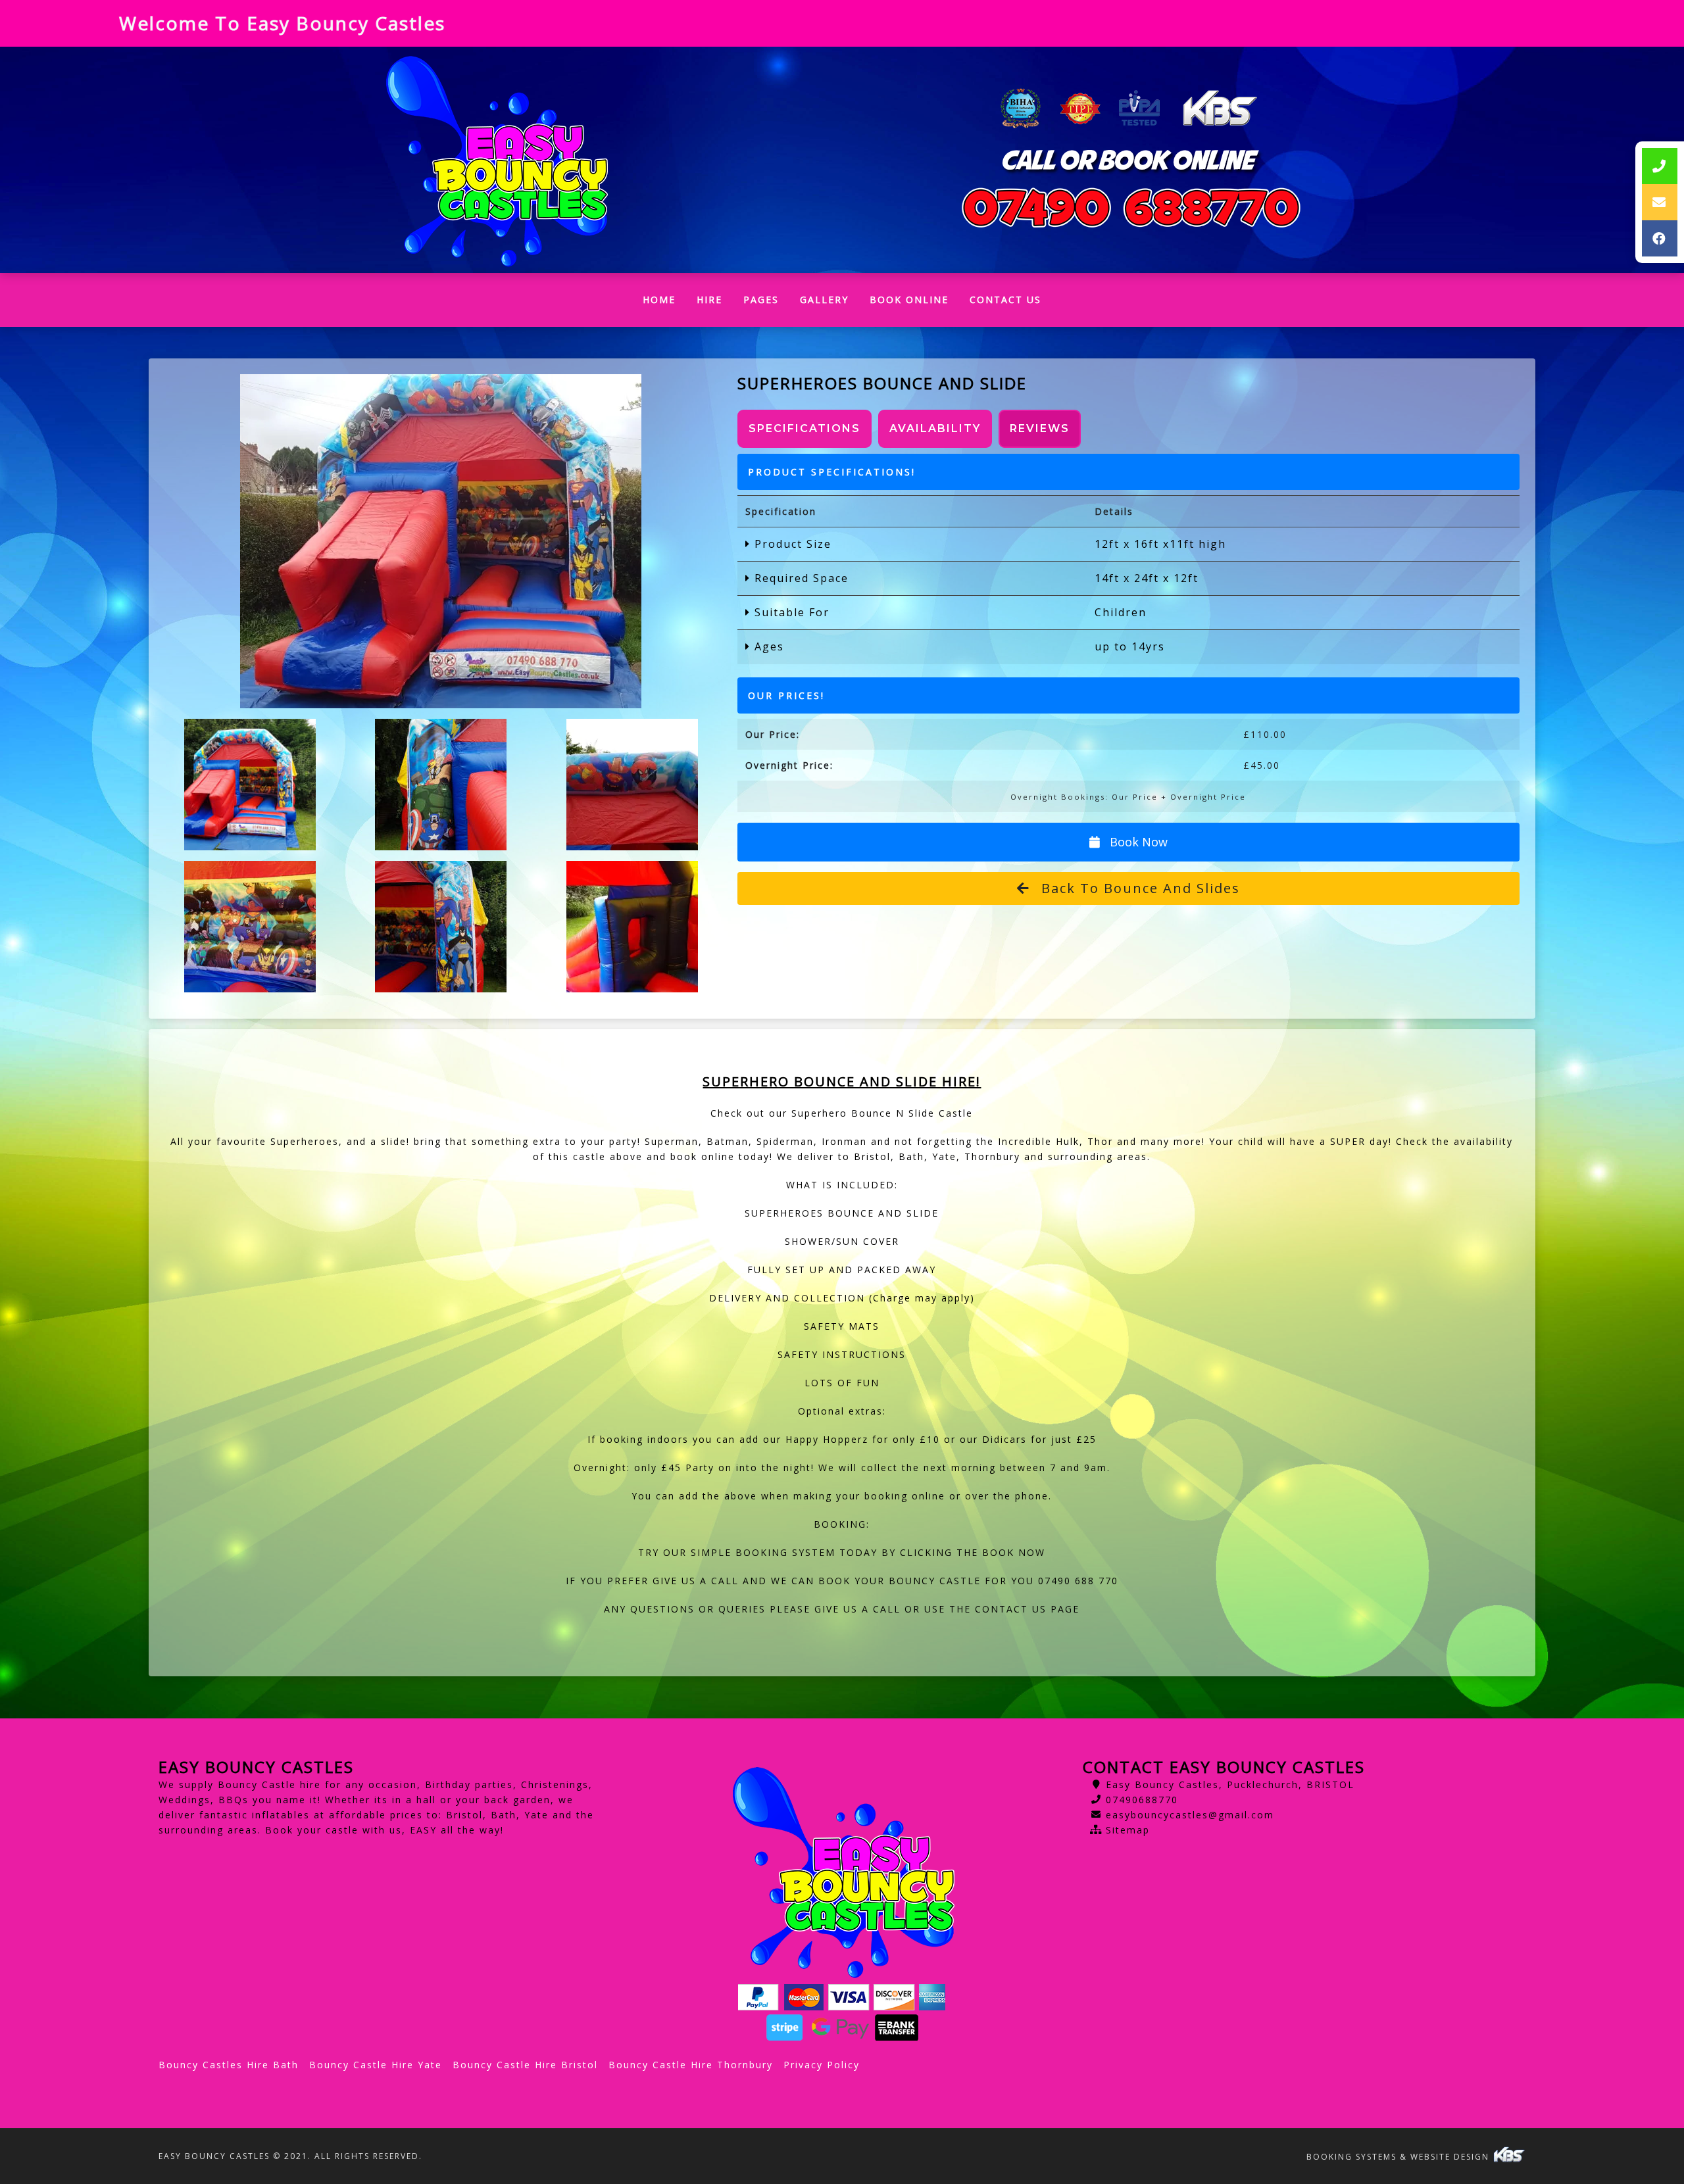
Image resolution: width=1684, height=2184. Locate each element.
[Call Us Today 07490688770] (1131, 208)
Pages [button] (761, 300)
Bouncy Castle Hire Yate (376, 2065)
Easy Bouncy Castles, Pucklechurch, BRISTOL (1230, 1784)
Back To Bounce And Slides (1138, 888)
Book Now (1137, 842)
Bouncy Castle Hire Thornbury (691, 2065)
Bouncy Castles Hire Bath (229, 2065)
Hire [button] (709, 300)
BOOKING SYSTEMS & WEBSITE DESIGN (1399, 2157)
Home (664, 303)
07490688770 (1142, 1800)
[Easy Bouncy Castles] (495, 160)
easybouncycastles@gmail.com (1190, 1815)
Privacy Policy (822, 2065)
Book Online (909, 300)
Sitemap (1128, 1830)
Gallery (824, 300)
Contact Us (1005, 300)
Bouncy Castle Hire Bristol (525, 2065)
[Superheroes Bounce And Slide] (441, 541)
